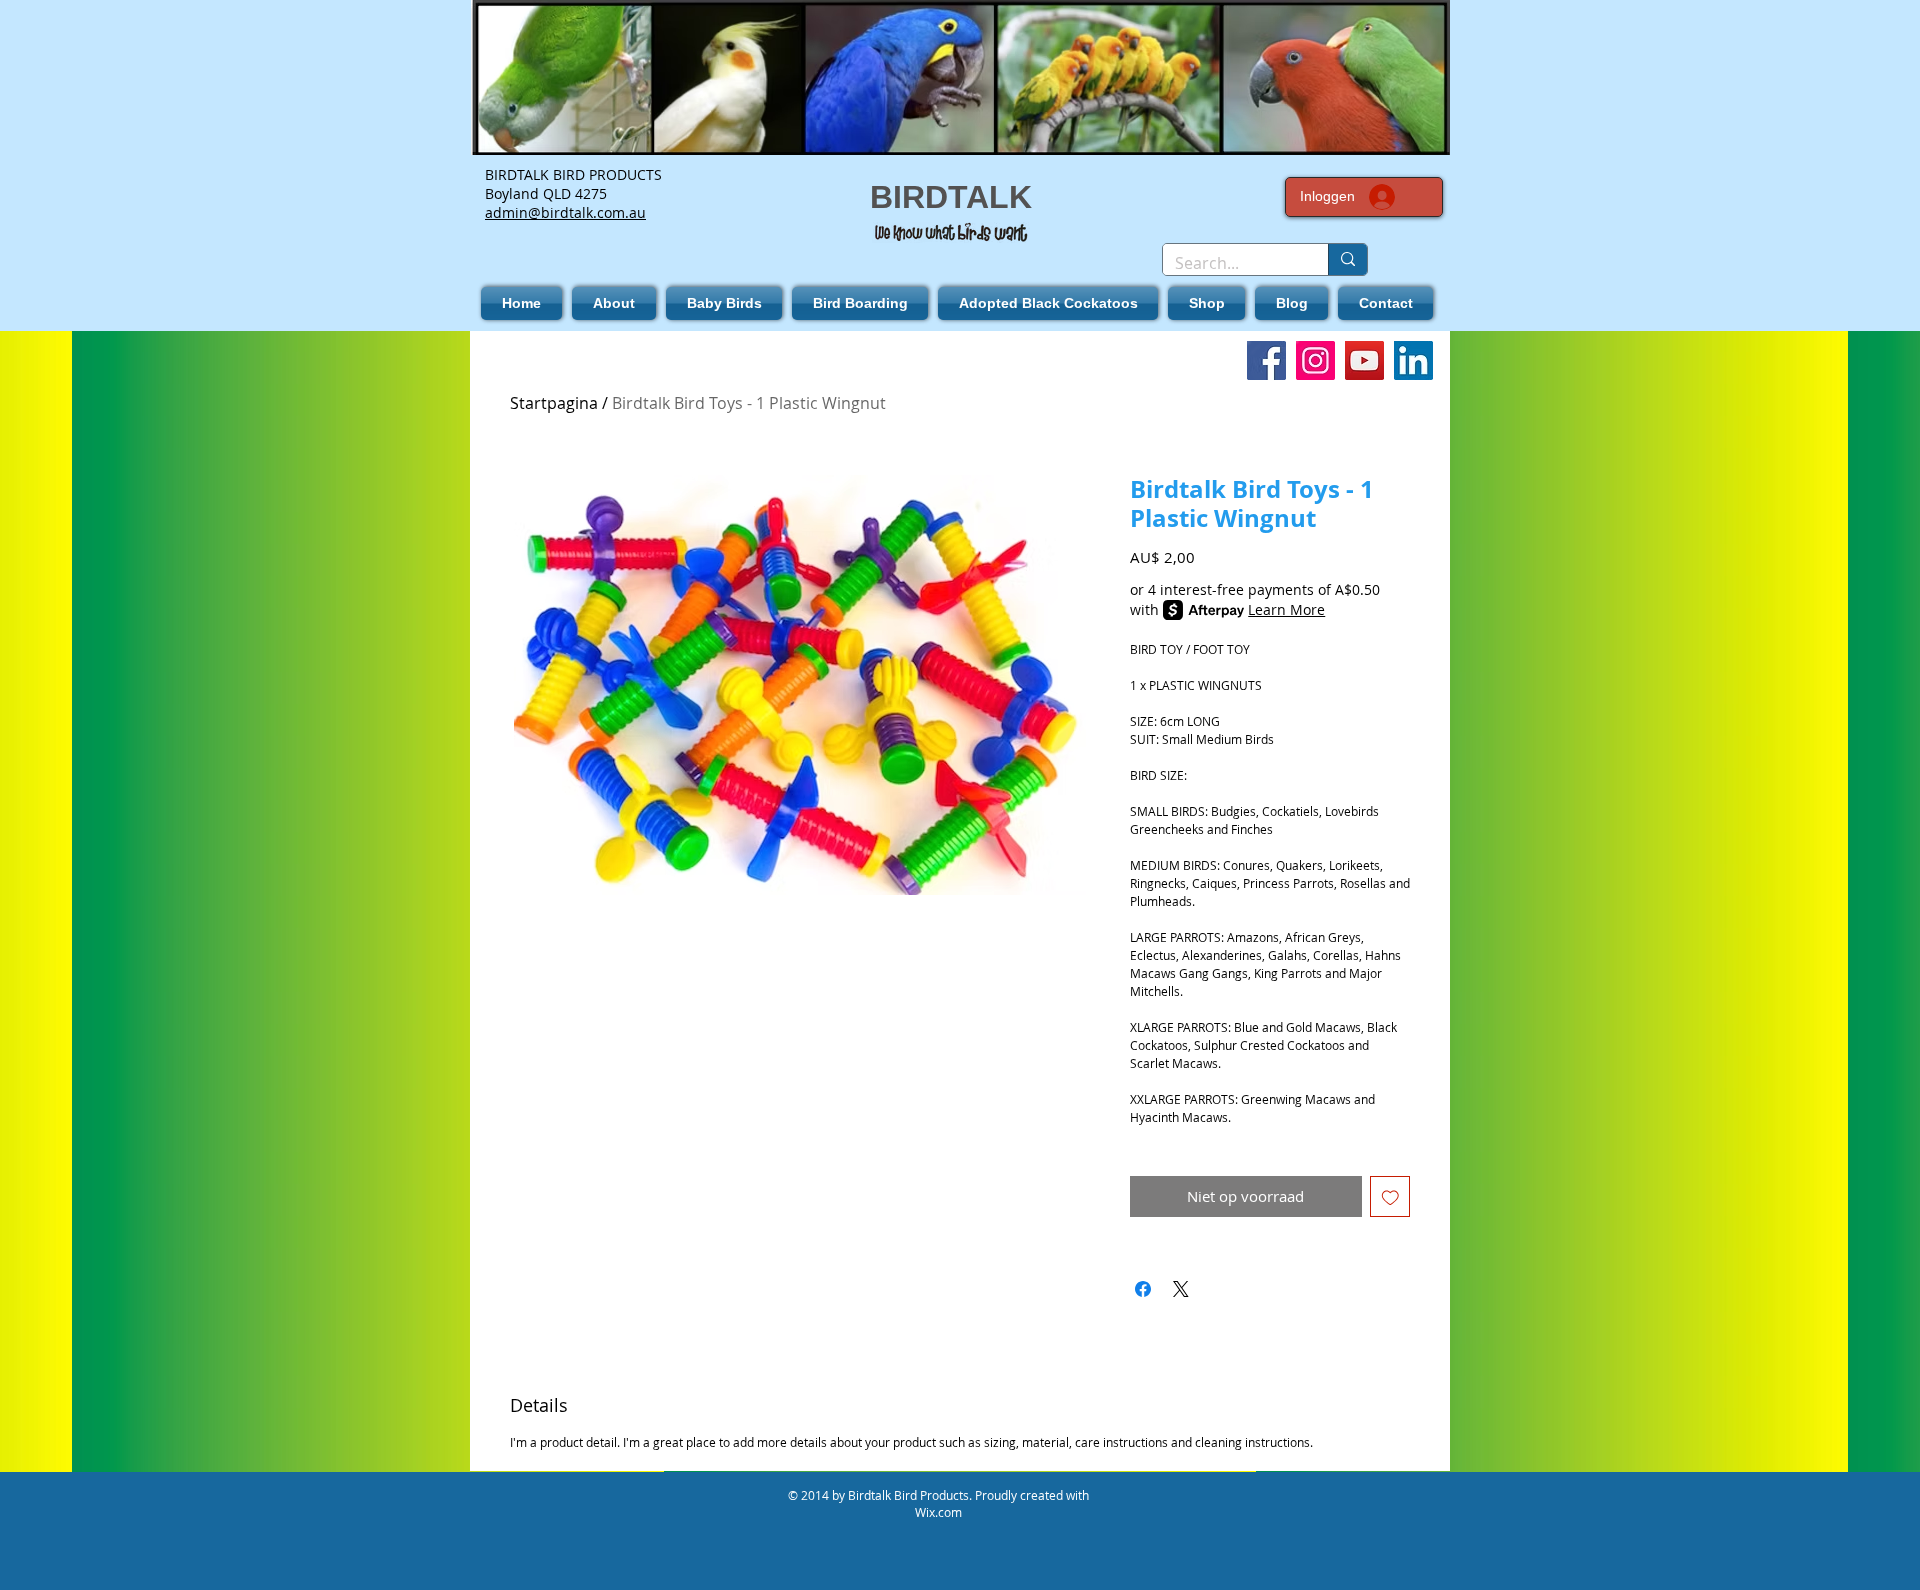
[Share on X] (1181, 1289)
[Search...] (1347, 259)
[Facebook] (1266, 360)
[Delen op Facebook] (1143, 1289)
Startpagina (554, 403)
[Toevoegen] (1390, 1196)
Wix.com (938, 1512)
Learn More (1286, 609)
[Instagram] (1315, 360)
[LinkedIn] (1413, 360)
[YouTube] (1364, 360)
